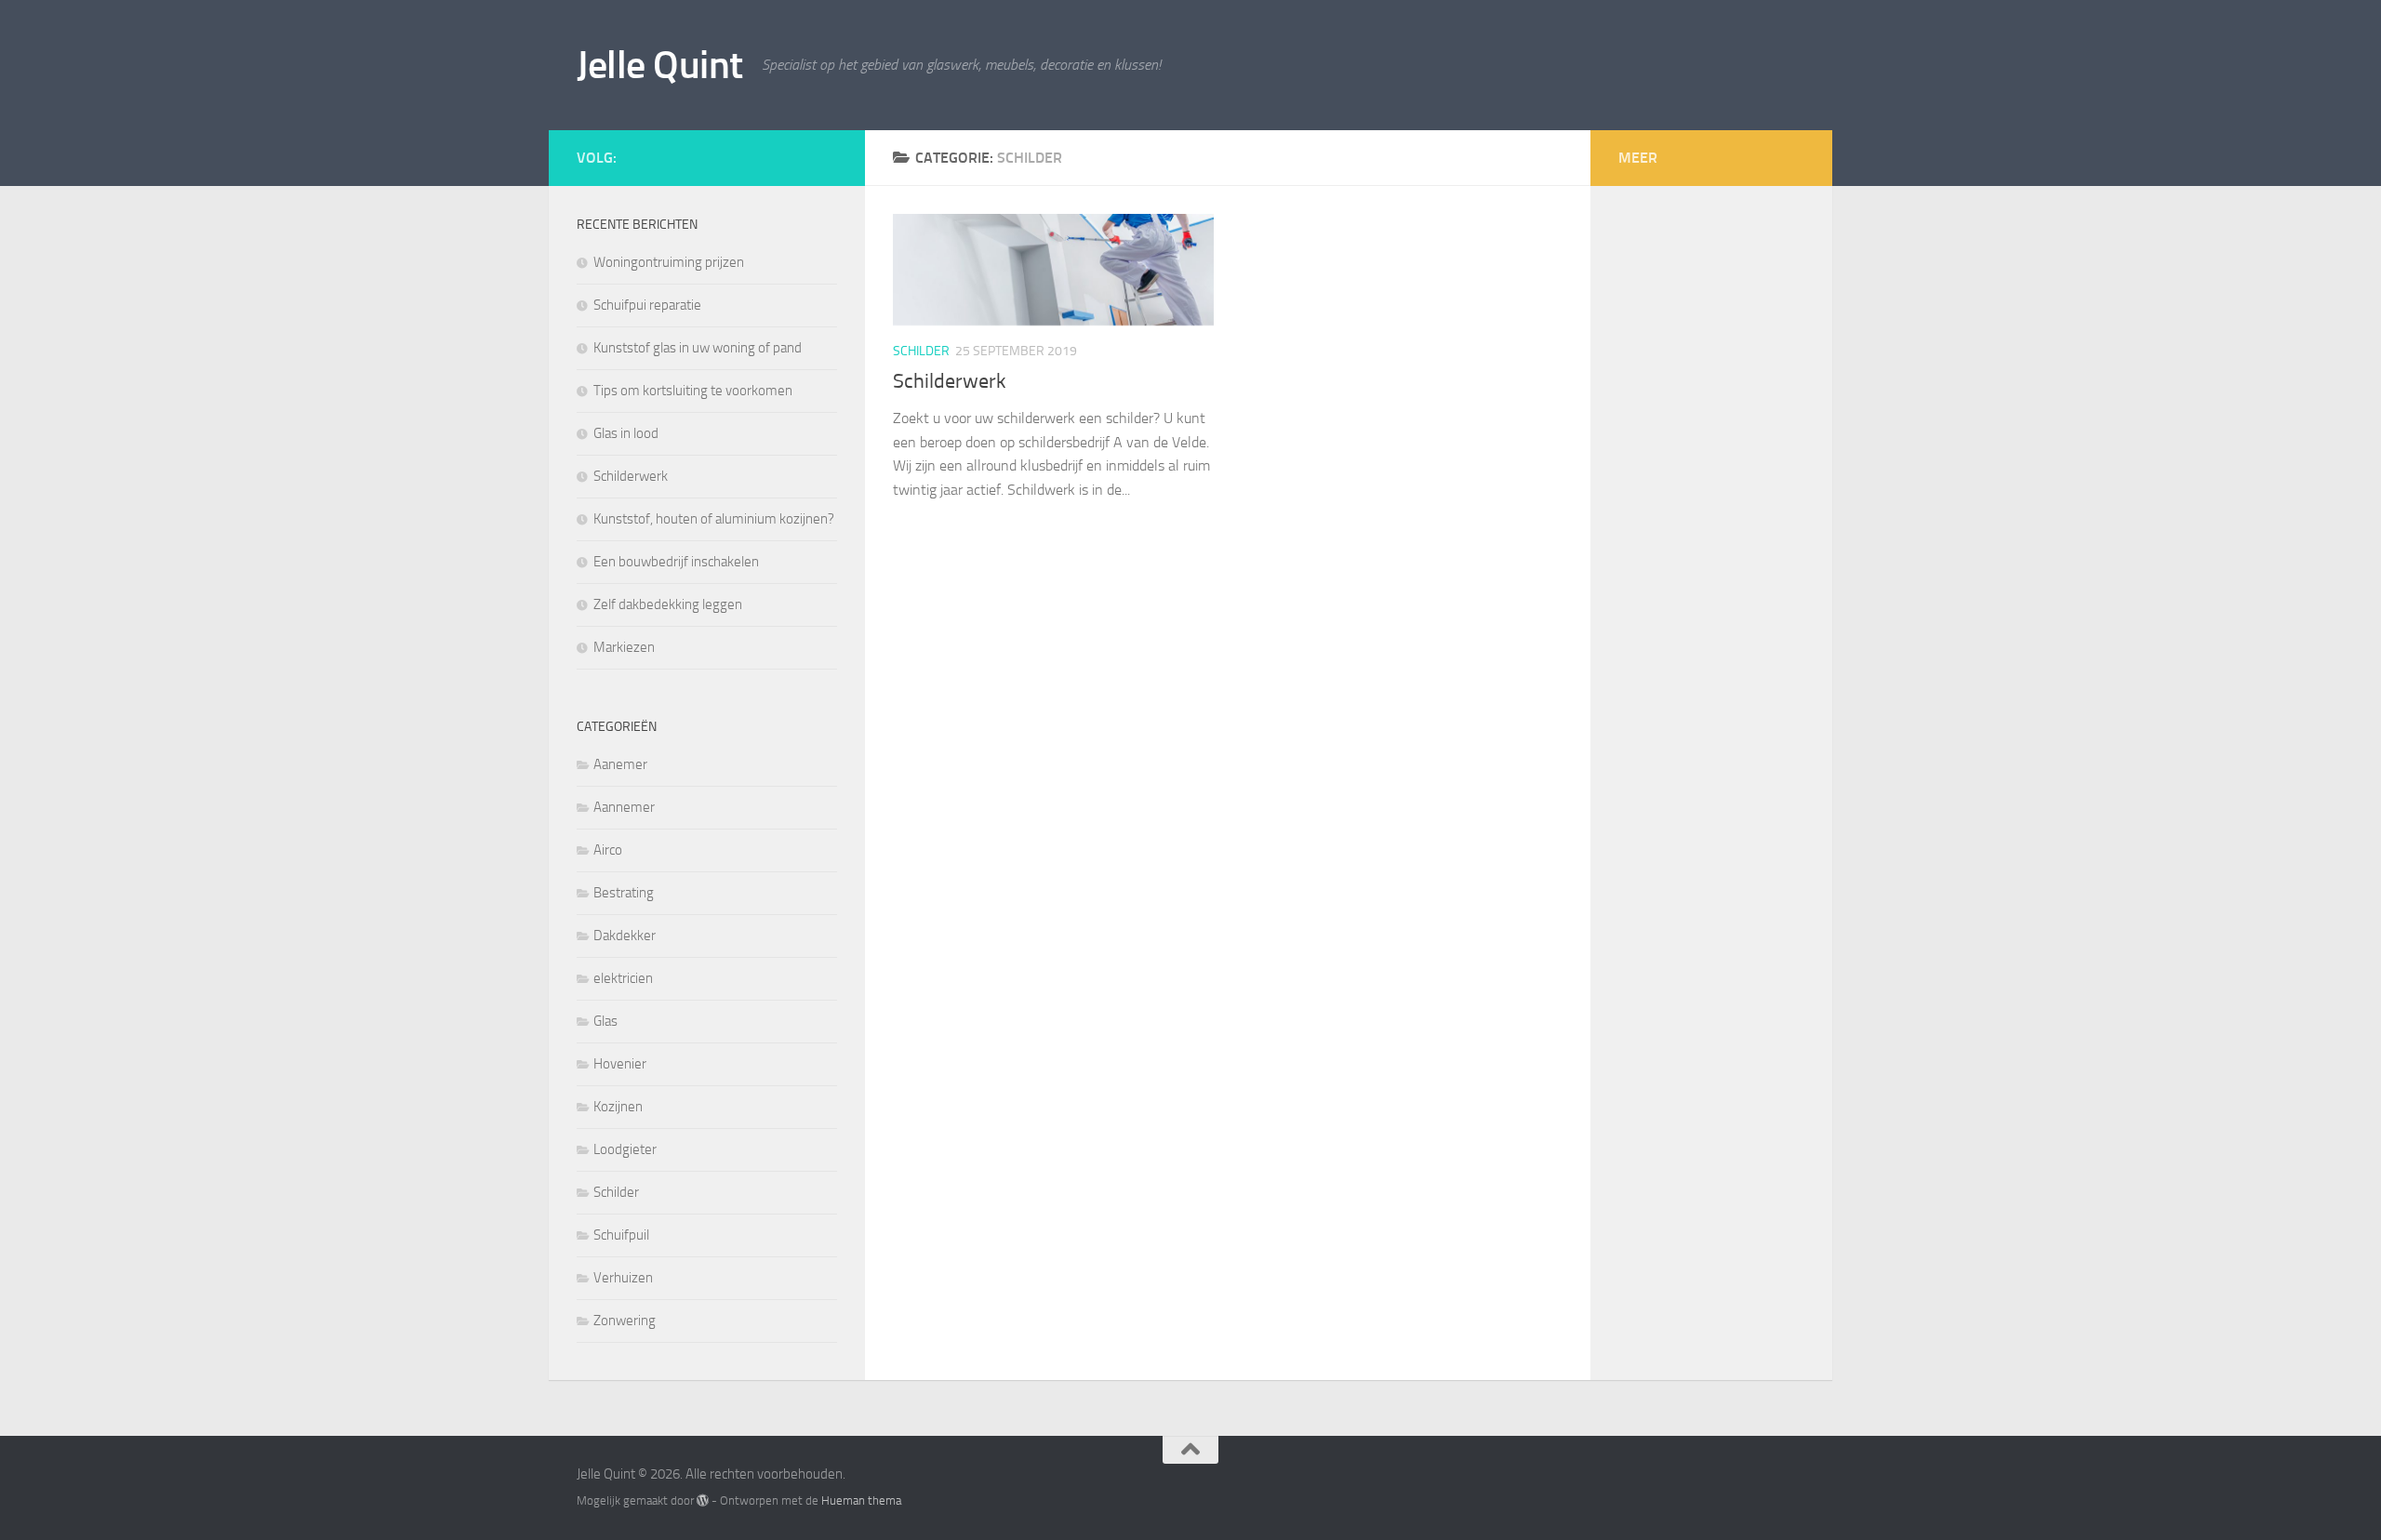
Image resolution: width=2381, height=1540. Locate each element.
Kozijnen (618, 1107)
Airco (608, 850)
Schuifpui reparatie (647, 305)
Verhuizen (623, 1278)
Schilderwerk (950, 381)
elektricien (623, 978)
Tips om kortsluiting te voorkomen (693, 391)
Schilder (921, 351)
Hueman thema (861, 1500)
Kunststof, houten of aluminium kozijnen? (714, 519)
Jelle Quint (660, 65)
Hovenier (620, 1064)
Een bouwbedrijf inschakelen (676, 562)
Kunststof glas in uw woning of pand (698, 348)
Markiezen (624, 647)
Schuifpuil (621, 1235)
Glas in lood (626, 433)
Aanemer (620, 764)
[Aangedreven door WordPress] (703, 1500)
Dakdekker (625, 936)
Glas (605, 1021)
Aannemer (624, 807)
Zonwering (625, 1321)
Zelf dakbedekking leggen (668, 604)
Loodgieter (625, 1149)
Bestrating (624, 893)
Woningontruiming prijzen (669, 262)
